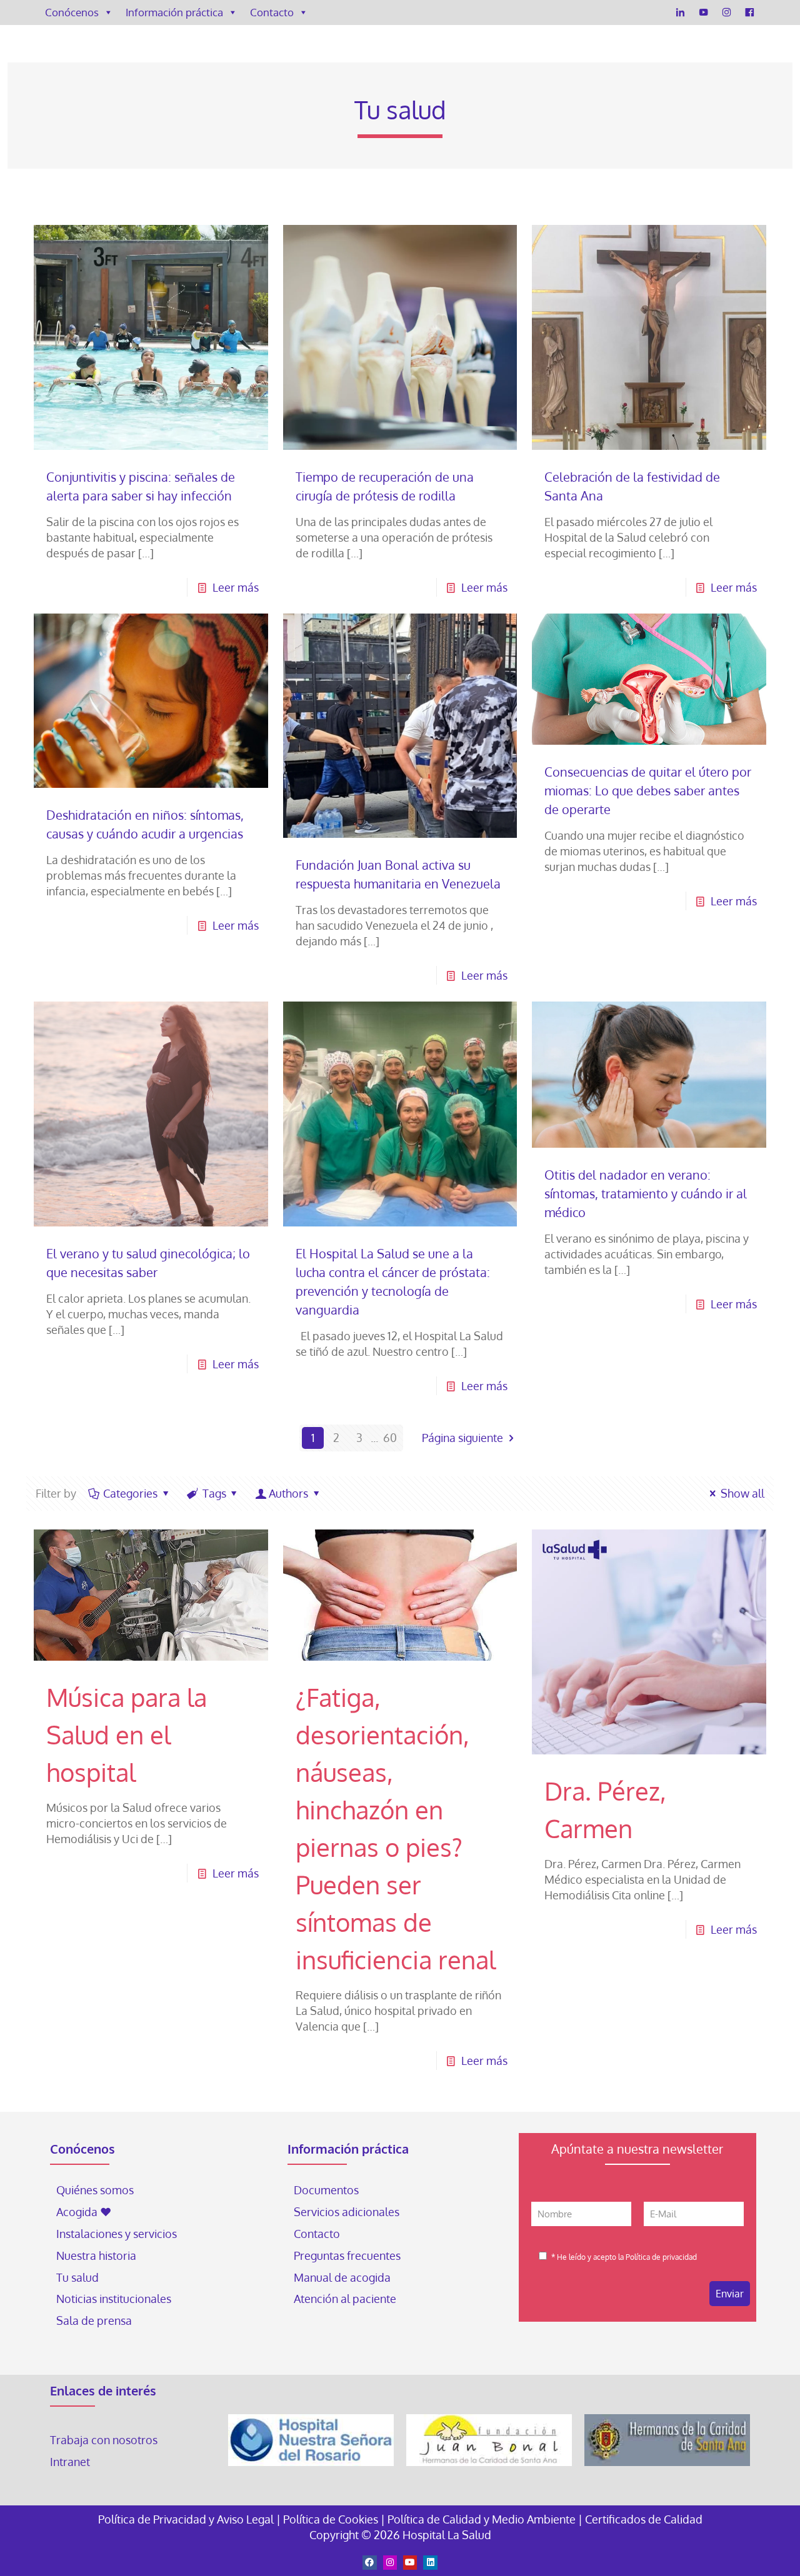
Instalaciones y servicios (117, 2234)
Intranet (71, 2462)
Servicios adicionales (347, 2212)
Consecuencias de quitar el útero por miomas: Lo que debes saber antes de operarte (648, 790)
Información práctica (174, 12)
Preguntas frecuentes (347, 2255)
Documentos (326, 2190)
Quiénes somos (95, 2190)
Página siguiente (462, 1438)
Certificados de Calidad (644, 2519)
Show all (742, 1493)
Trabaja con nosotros (104, 2440)
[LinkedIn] (680, 12)
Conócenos (72, 12)
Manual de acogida (342, 2277)
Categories (130, 1493)
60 (390, 1438)
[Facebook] (750, 12)
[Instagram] (727, 12)
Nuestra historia (96, 2255)
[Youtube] (410, 2562)
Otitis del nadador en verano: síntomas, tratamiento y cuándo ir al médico (646, 1193)
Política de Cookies (331, 2519)
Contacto (272, 12)
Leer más (236, 587)
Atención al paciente (346, 2299)
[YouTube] (703, 12)
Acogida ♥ (84, 2212)
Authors (288, 1493)
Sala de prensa (94, 2320)
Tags (214, 1493)
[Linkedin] (430, 2562)
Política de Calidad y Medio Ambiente (482, 2519)
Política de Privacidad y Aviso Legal (187, 2519)
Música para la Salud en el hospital (127, 1734)
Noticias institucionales (114, 2299)
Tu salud (77, 2277)
